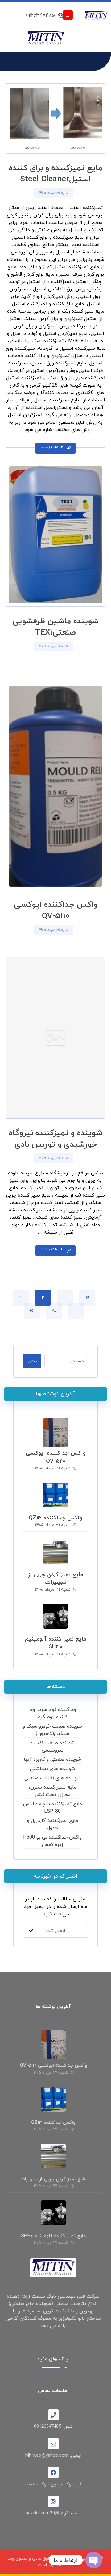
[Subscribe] (31, 1931)
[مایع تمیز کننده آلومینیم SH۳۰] (55, 1616)
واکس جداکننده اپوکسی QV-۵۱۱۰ (56, 1457)
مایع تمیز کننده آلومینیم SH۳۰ (56, 1643)
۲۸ (54, 1311)
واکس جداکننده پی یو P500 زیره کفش (52, 1841)
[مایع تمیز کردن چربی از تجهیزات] (55, 1552)
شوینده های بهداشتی (52, 1769)
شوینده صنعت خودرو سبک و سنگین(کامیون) (52, 1730)
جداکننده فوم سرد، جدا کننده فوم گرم (53, 1713)
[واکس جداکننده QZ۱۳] (55, 1495)
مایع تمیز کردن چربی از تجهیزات (55, 1579)
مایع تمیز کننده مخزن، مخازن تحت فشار (52, 1791)
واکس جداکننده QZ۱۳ (55, 1518)
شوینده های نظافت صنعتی (53, 1778)
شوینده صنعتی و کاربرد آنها (52, 1760)
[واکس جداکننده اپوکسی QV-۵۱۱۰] (55, 1430)
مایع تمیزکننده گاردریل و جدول (53, 1824)
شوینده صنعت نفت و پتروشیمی (53, 1747)
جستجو (32, 1361)
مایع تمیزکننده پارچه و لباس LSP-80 (53, 1808)
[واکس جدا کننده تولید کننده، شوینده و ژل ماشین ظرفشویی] (96, 16)
